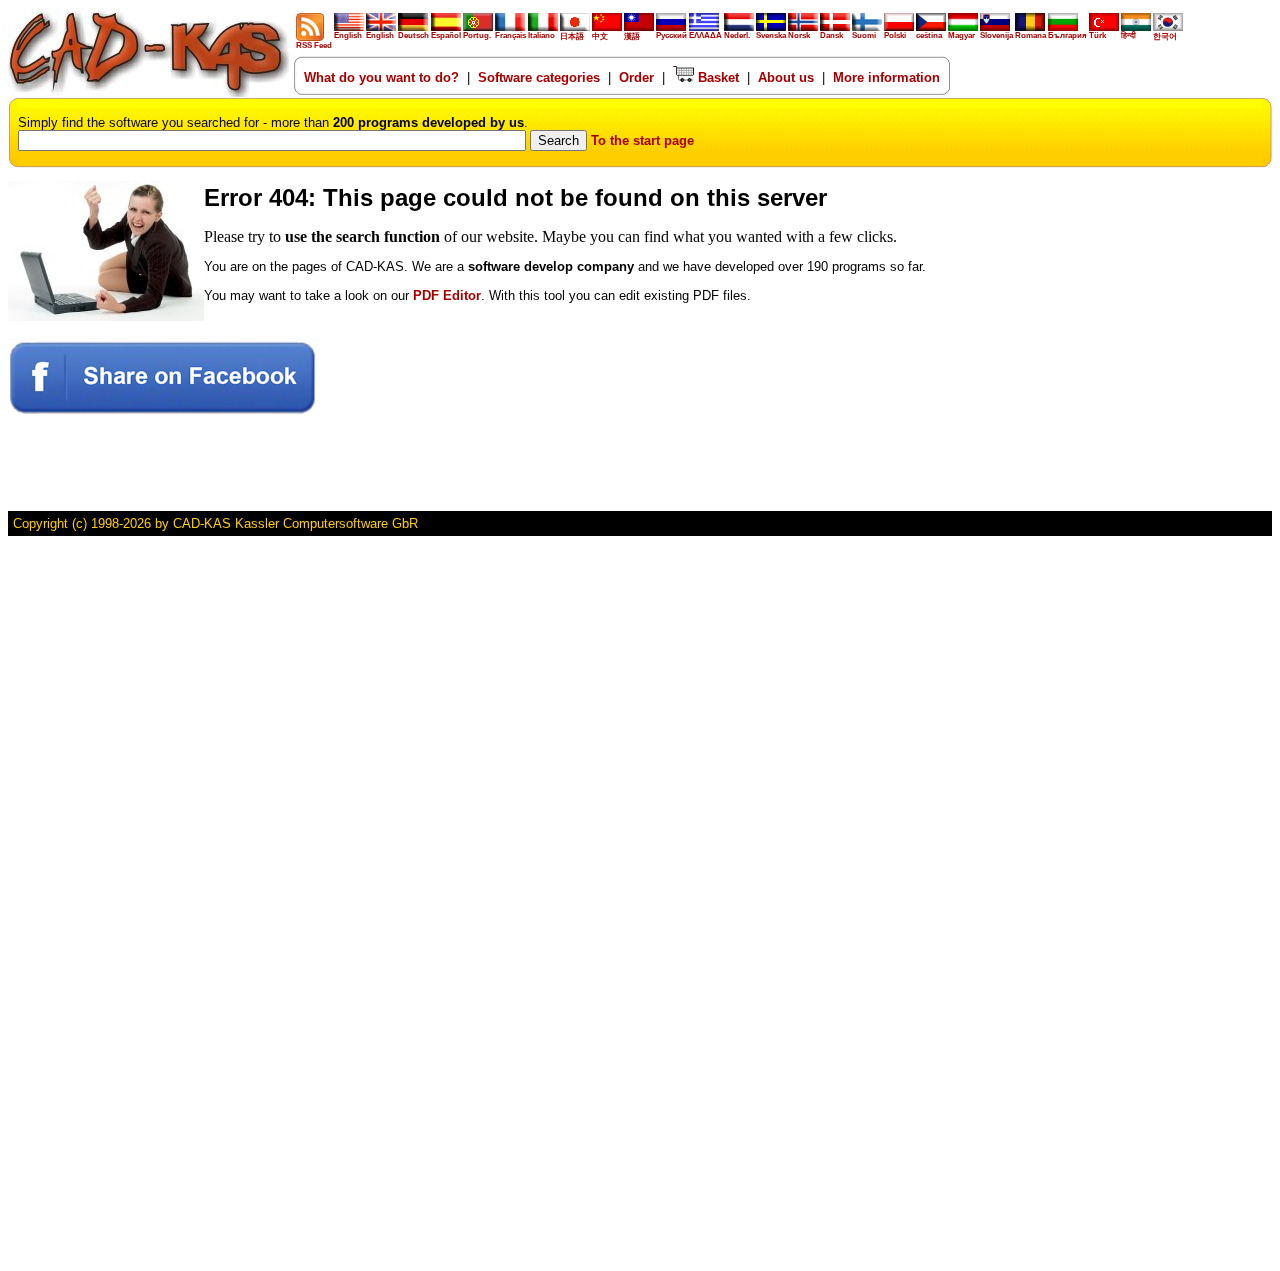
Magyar (961, 35)
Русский (671, 35)
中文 (600, 36)
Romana (1030, 35)
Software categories (539, 77)
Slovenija (996, 35)
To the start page (642, 140)
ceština (929, 35)
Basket (716, 77)
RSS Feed (314, 45)
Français (510, 35)
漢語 (632, 36)
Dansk (831, 35)
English (348, 35)
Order (636, 77)
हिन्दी (1128, 35)
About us (786, 77)
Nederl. (737, 35)
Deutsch (413, 35)
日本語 (572, 36)
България (1067, 35)
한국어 (1165, 36)
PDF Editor (447, 295)
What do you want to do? (381, 77)
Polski (895, 35)
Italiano (541, 35)
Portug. (477, 35)
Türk (1097, 35)
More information (886, 77)
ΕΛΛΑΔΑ (705, 35)
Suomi (864, 35)
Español (446, 35)
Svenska (771, 35)
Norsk (799, 35)
